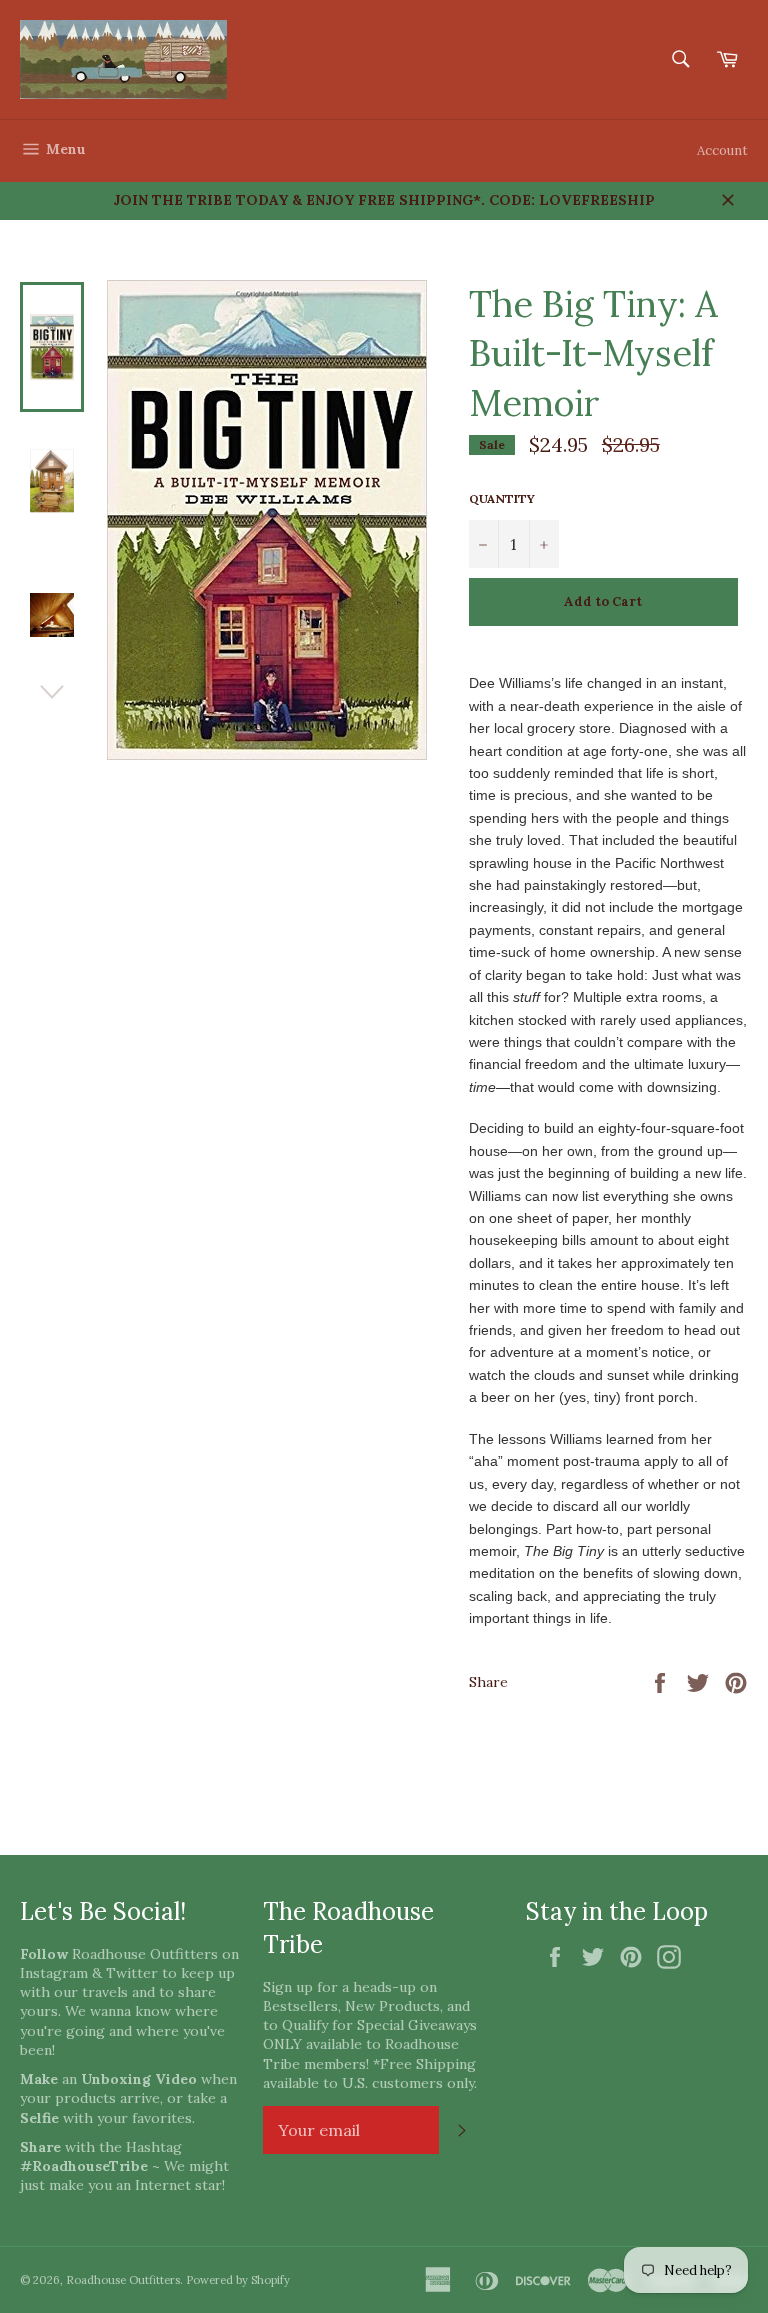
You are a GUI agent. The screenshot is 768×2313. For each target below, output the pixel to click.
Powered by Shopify (238, 2280)
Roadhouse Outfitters (123, 2280)
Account (722, 150)
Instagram (54, 1973)
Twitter (132, 1973)
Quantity (502, 498)
